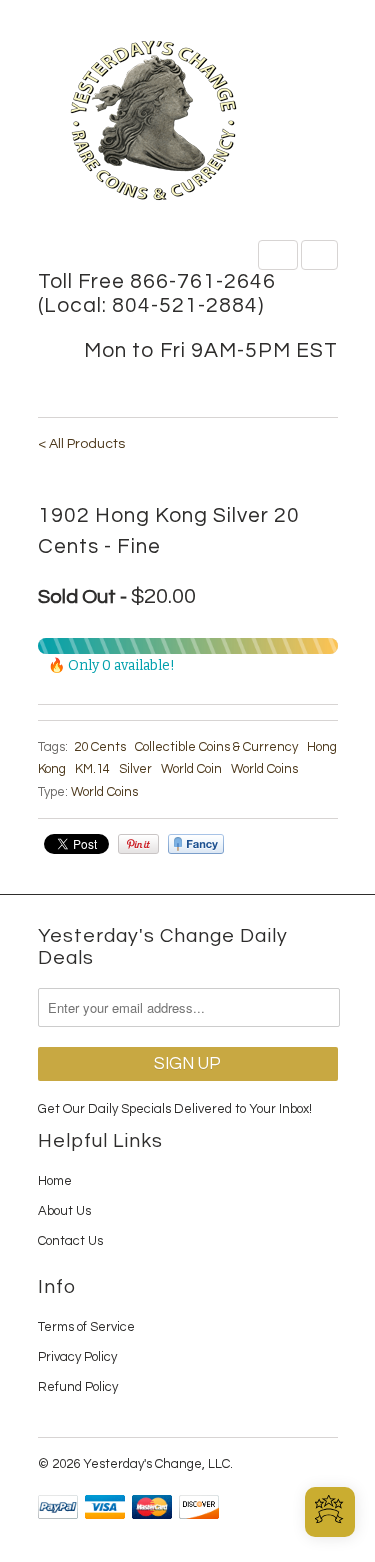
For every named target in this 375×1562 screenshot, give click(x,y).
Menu (278, 255)
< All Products (81, 444)
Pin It (138, 844)
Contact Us (70, 1241)
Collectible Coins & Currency (216, 747)
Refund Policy (78, 1387)
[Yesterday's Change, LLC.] (188, 122)
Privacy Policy (77, 1357)
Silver (135, 769)
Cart (319, 255)
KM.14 (92, 769)
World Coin (191, 769)
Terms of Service (86, 1327)
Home (55, 1181)
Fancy (196, 844)
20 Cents (100, 747)
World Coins (264, 769)
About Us (64, 1211)
